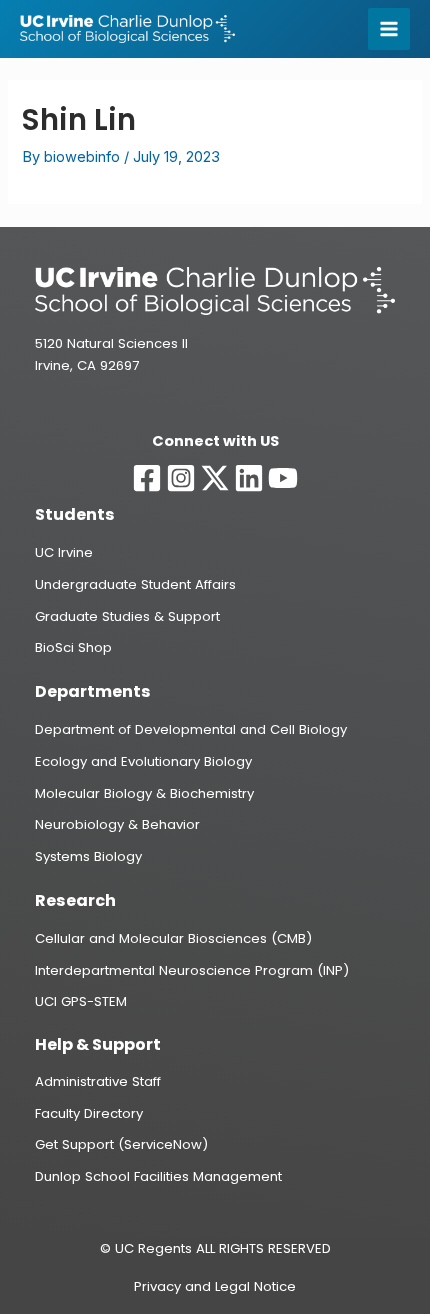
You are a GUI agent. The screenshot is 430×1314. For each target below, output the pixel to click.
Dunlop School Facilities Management (158, 1176)
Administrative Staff (98, 1081)
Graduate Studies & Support (127, 616)
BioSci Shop (73, 647)
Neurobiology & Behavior (117, 824)
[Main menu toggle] (389, 29)
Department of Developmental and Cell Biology (191, 729)
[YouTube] (283, 478)
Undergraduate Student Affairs (135, 584)
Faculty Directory (89, 1113)
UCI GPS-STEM (81, 1001)
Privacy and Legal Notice (215, 1286)
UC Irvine (64, 552)
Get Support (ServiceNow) (121, 1144)
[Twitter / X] (215, 478)
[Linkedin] (249, 478)
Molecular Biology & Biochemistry (144, 793)
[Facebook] (147, 478)
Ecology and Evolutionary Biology (143, 761)
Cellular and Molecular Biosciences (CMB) (173, 938)
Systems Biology (88, 856)
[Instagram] (181, 478)
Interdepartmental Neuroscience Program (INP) (192, 970)
